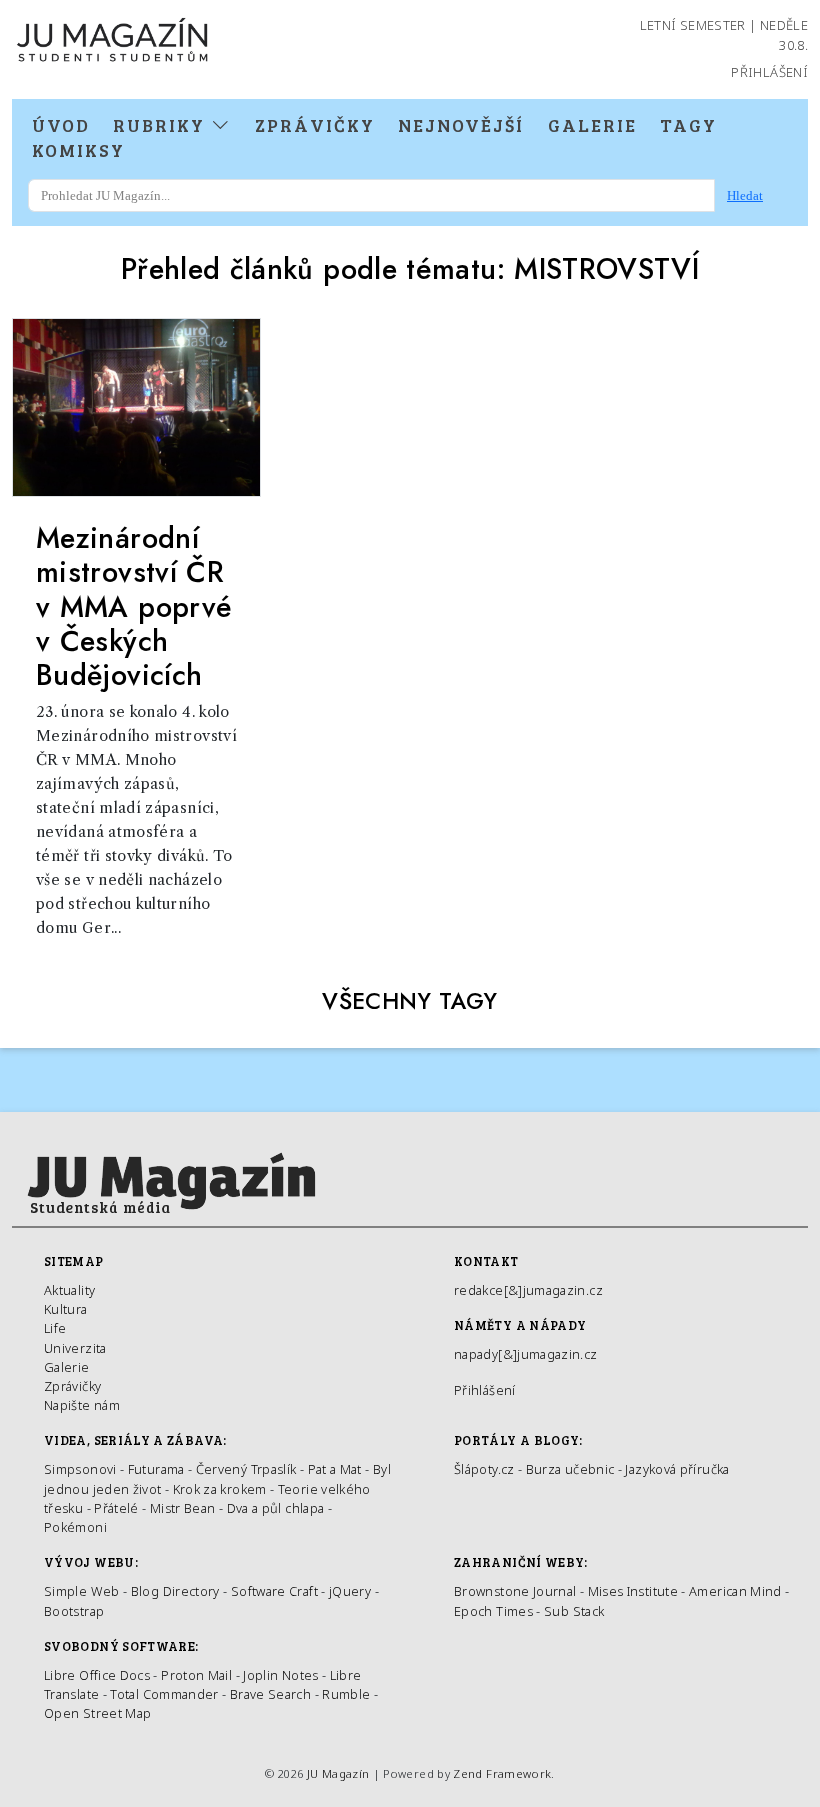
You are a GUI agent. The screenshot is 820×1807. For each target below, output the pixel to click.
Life (55, 1328)
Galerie (592, 125)
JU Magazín (338, 1773)
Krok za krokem (220, 1489)
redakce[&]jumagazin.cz (528, 1290)
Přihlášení (769, 72)
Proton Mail (196, 1675)
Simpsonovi (80, 1469)
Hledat (745, 195)
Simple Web (82, 1591)
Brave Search (272, 1694)
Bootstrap (74, 1611)
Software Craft (274, 1591)
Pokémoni (75, 1527)
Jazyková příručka (677, 1469)
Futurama (156, 1469)
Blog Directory (175, 1591)
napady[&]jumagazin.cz (526, 1354)
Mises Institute (633, 1591)
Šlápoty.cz (484, 1469)
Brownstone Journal (515, 1591)
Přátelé (116, 1508)
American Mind (735, 1591)
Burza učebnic (570, 1469)
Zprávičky (315, 125)
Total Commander (164, 1694)
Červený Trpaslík (246, 1469)
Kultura (66, 1309)
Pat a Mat (335, 1469)
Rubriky (162, 125)
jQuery (350, 1591)
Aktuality (69, 1290)
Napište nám (82, 1405)
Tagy (688, 125)
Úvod (61, 125)
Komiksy (78, 150)
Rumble (346, 1694)
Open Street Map (97, 1713)
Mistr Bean (183, 1508)
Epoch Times (493, 1611)
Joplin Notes (280, 1675)
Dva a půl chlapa (276, 1508)
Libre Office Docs (97, 1675)
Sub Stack (574, 1611)
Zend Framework (502, 1773)
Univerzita (75, 1348)
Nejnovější (461, 125)
